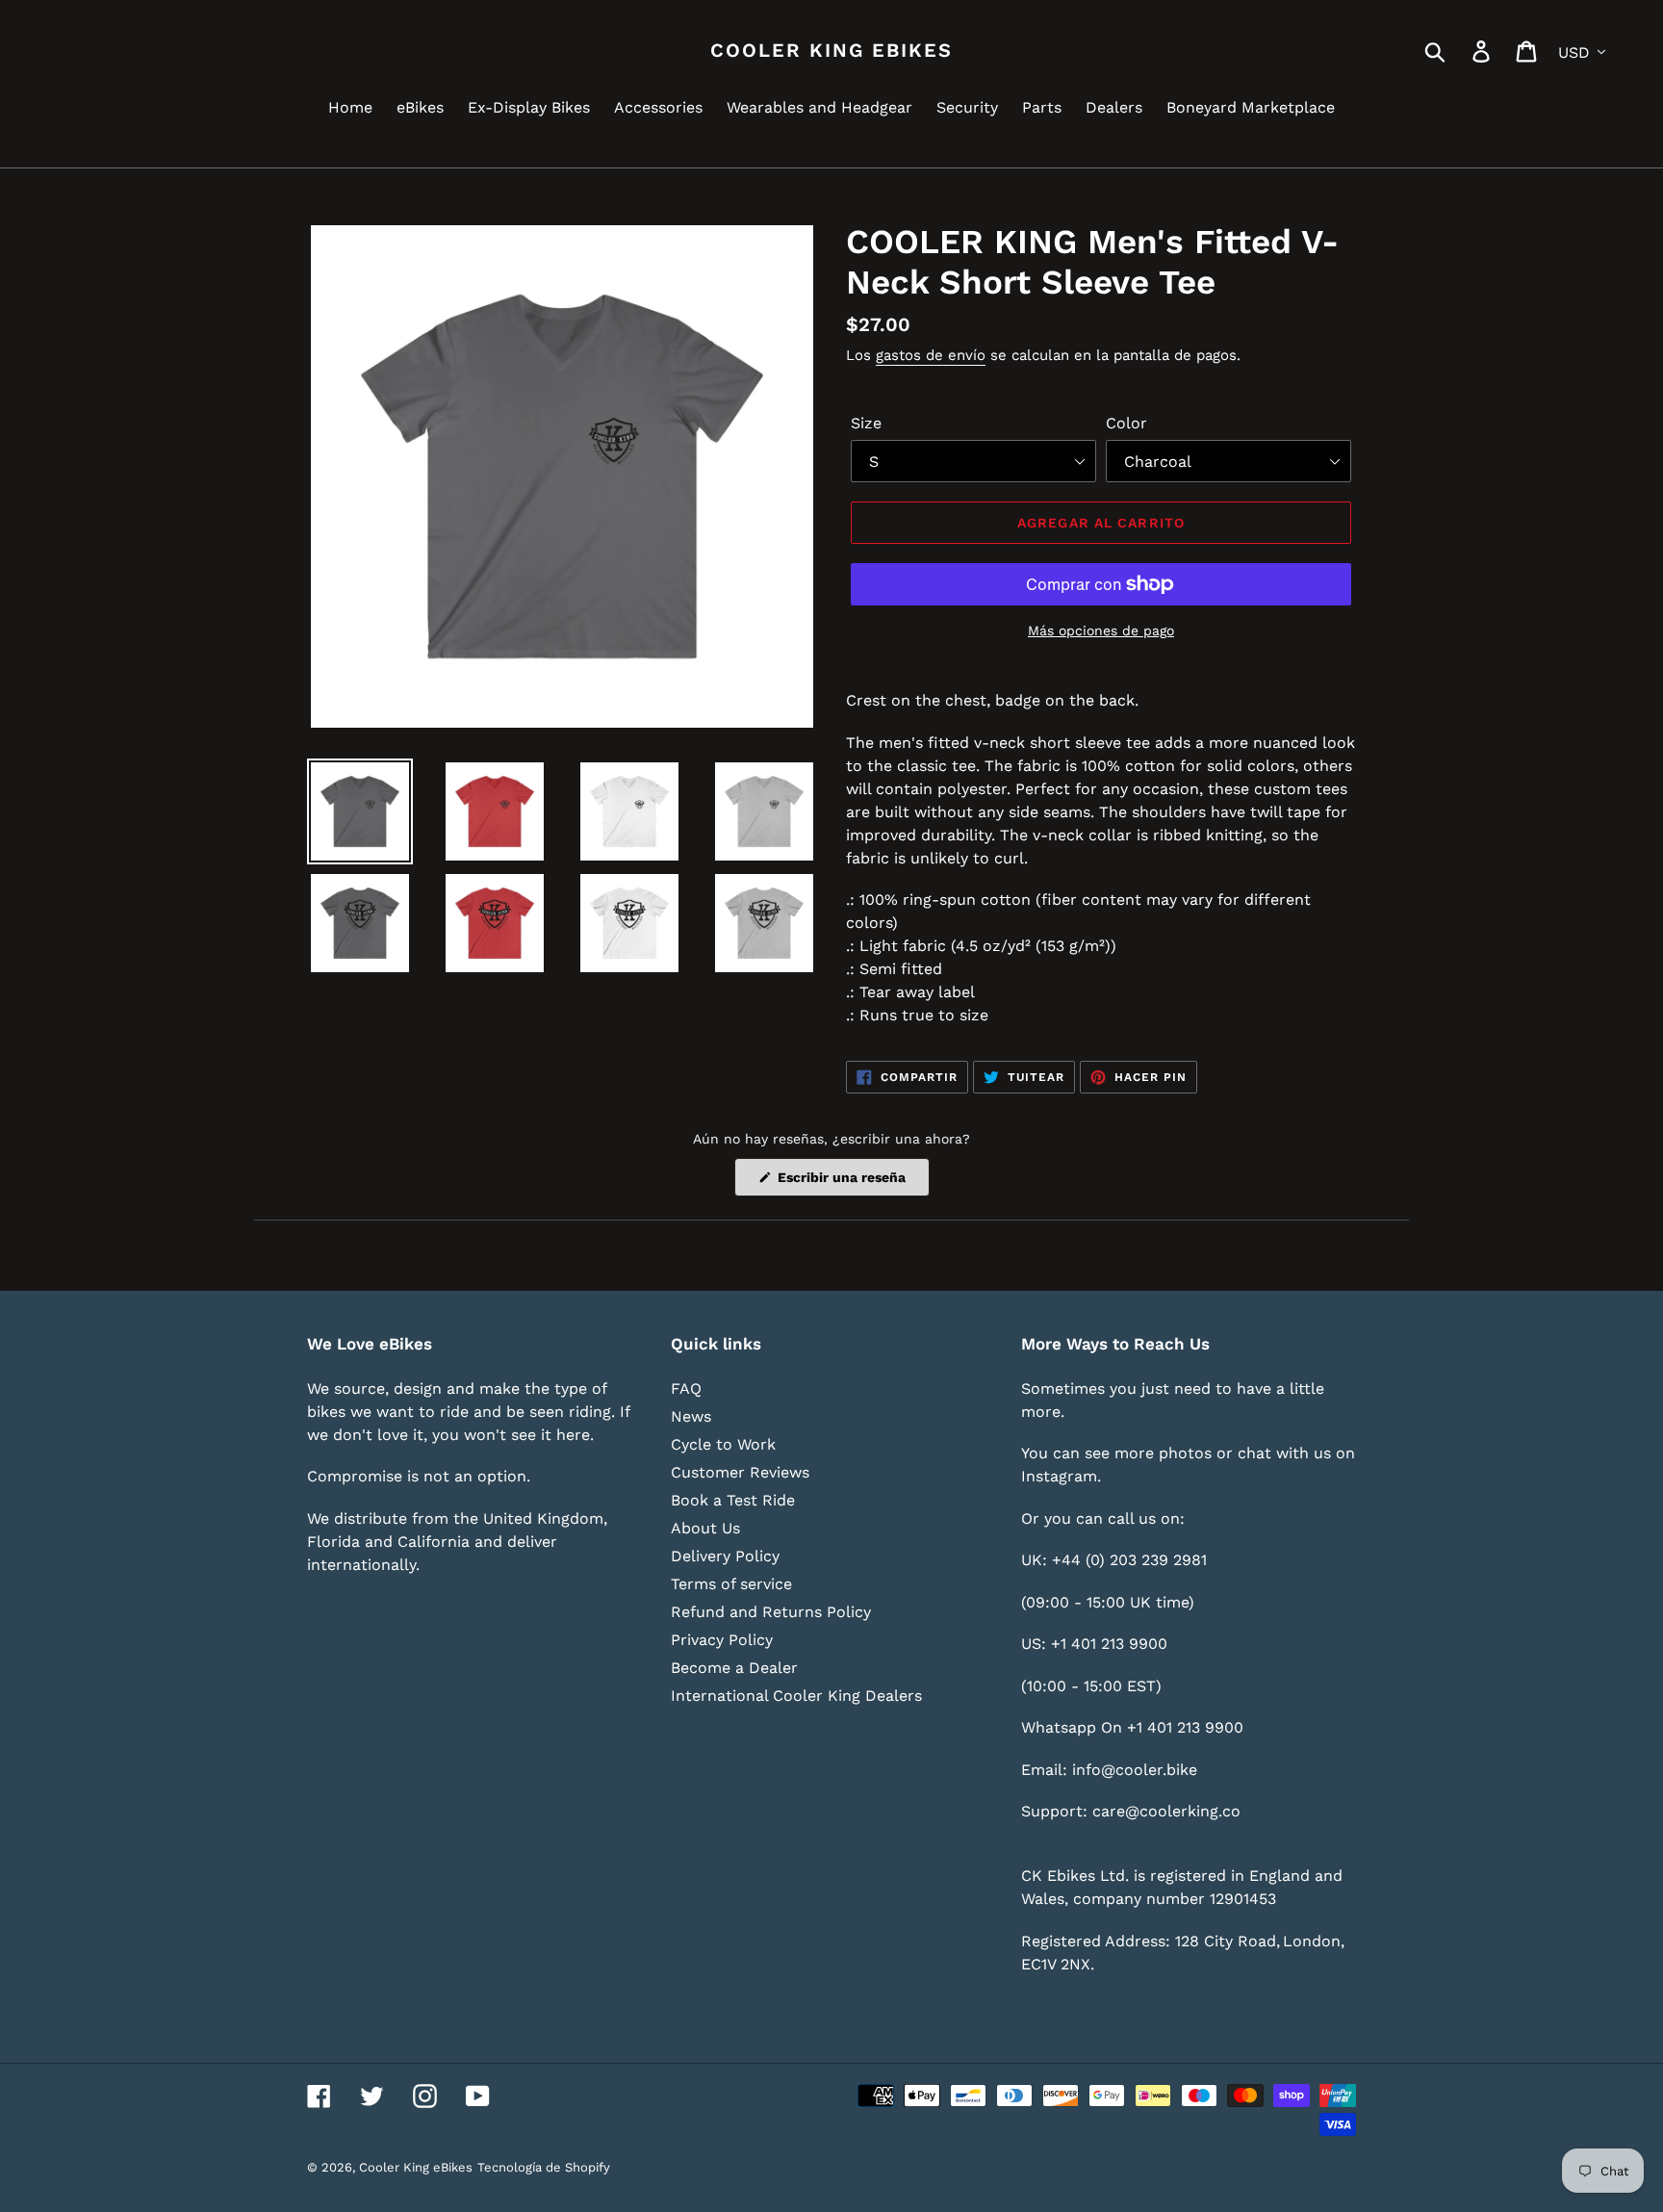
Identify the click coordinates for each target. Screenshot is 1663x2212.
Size (866, 423)
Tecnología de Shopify (544, 2167)
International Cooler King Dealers (796, 1696)
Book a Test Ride (733, 1500)
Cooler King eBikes (831, 50)
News (691, 1416)
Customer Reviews (740, 1472)
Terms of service (731, 1584)
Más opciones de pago (1101, 630)
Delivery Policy (725, 1556)
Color (1126, 423)
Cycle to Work (723, 1444)
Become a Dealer (734, 1668)
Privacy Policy (722, 1640)
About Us (705, 1528)
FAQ (686, 1389)
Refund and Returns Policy (771, 1612)
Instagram (1059, 1476)
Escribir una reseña (852, 1183)
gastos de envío (931, 355)
